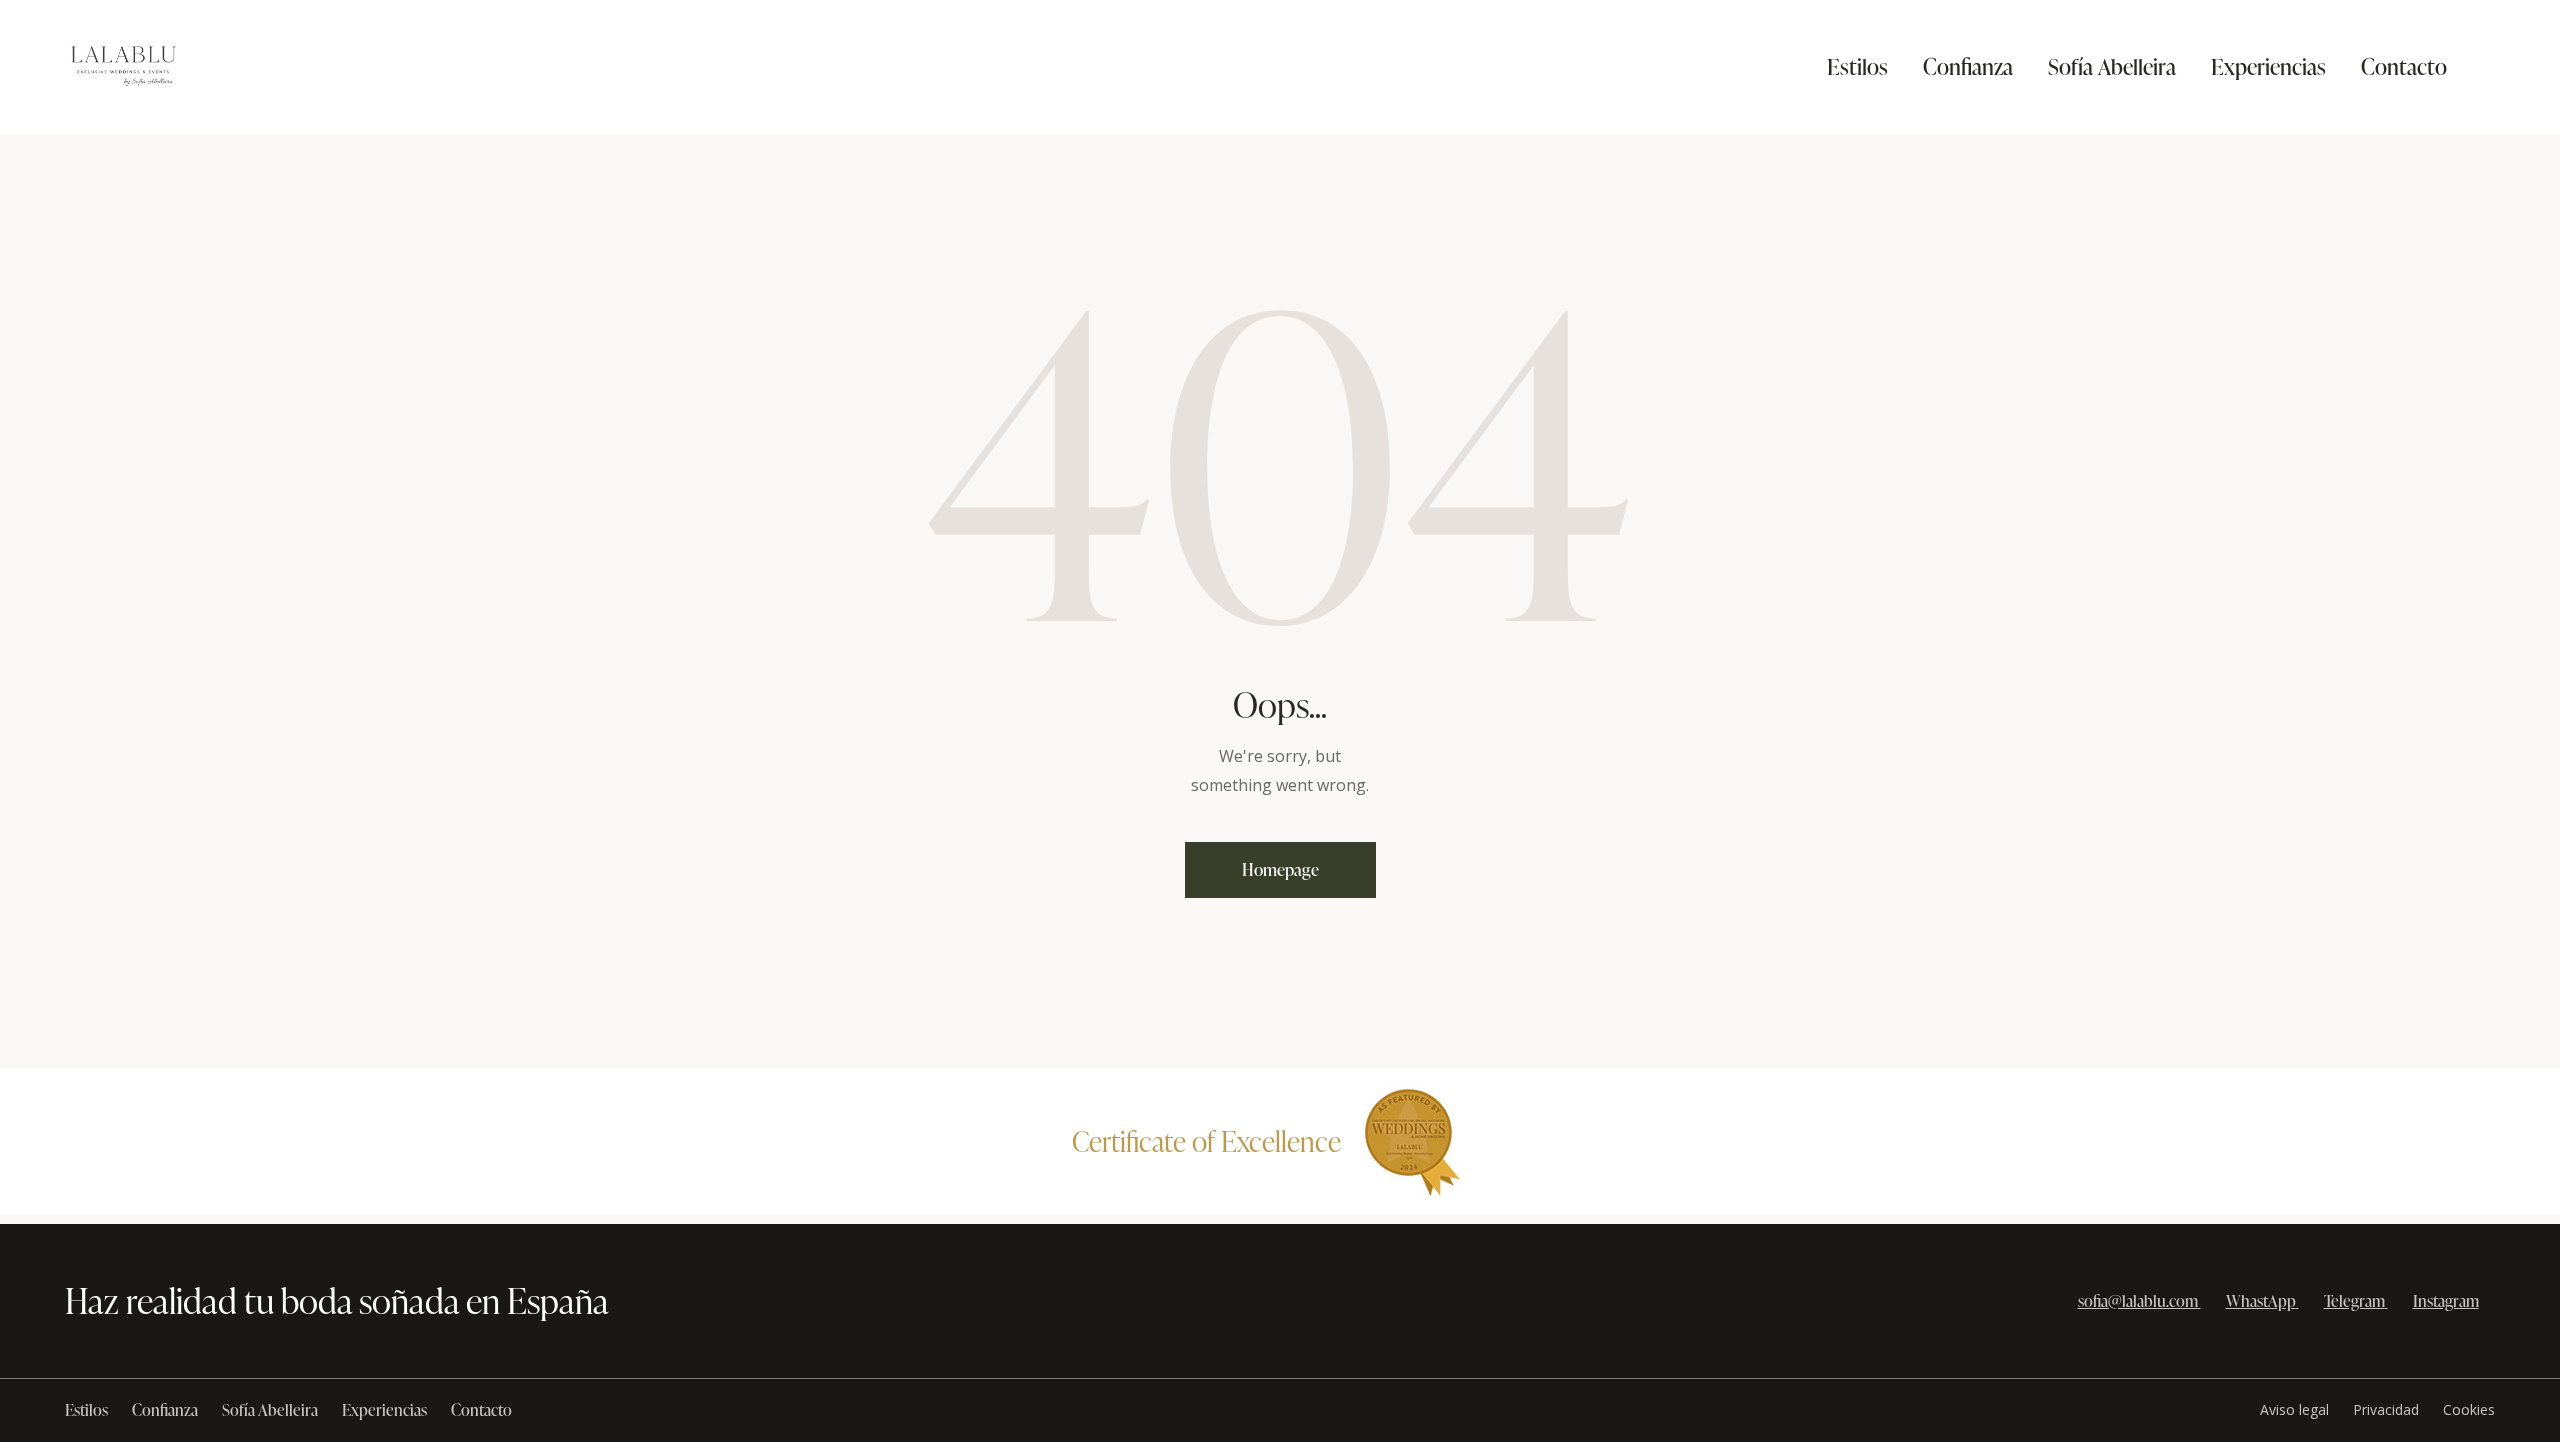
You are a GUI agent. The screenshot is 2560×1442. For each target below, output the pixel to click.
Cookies (2469, 1409)
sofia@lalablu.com (2138, 1301)
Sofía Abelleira (270, 1410)
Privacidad (2386, 1409)
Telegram (2354, 1301)
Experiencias (384, 1410)
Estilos (86, 1410)
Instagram (2446, 1301)
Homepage (1280, 869)
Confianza (165, 1410)
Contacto (481, 1410)
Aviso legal (2294, 1409)
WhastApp (2261, 1301)
